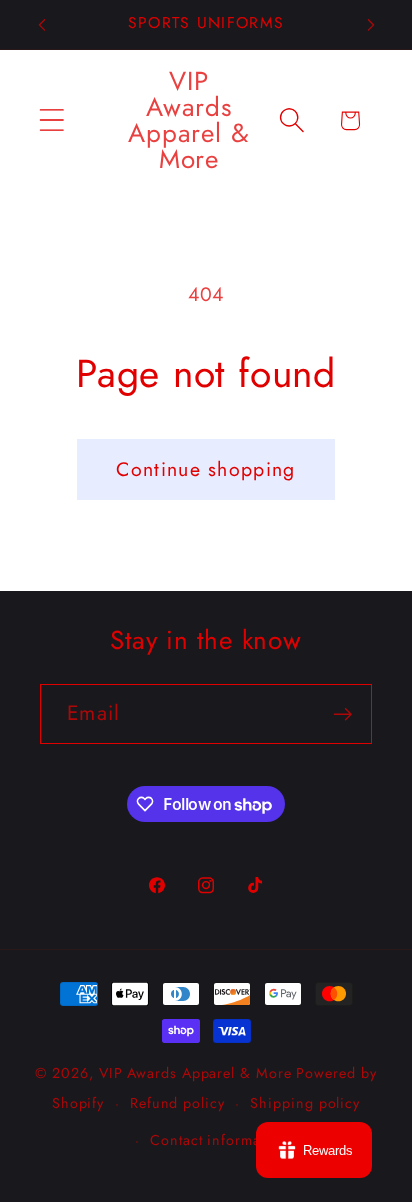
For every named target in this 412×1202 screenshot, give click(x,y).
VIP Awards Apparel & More (195, 1073)
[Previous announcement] (42, 25)
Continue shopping (205, 469)
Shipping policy (305, 1103)
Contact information (218, 1140)
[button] (51, 120)
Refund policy (177, 1103)
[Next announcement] (371, 25)
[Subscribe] (342, 714)
